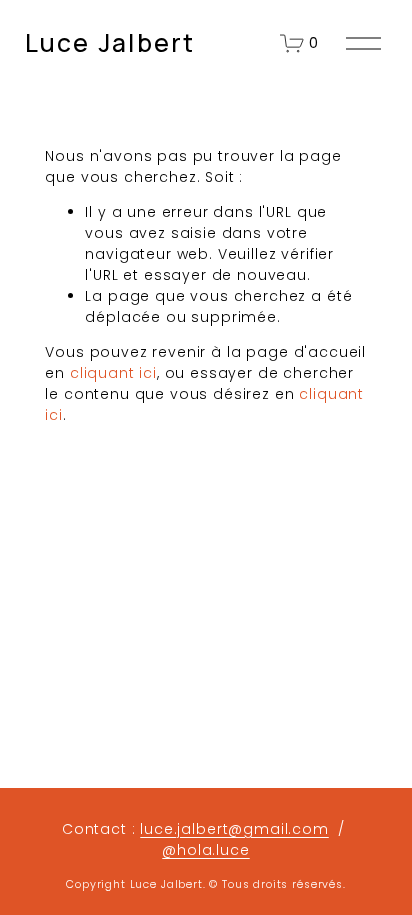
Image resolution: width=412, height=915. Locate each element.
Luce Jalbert (110, 42)
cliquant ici (113, 373)
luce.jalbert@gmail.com (234, 829)
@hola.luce (205, 850)
